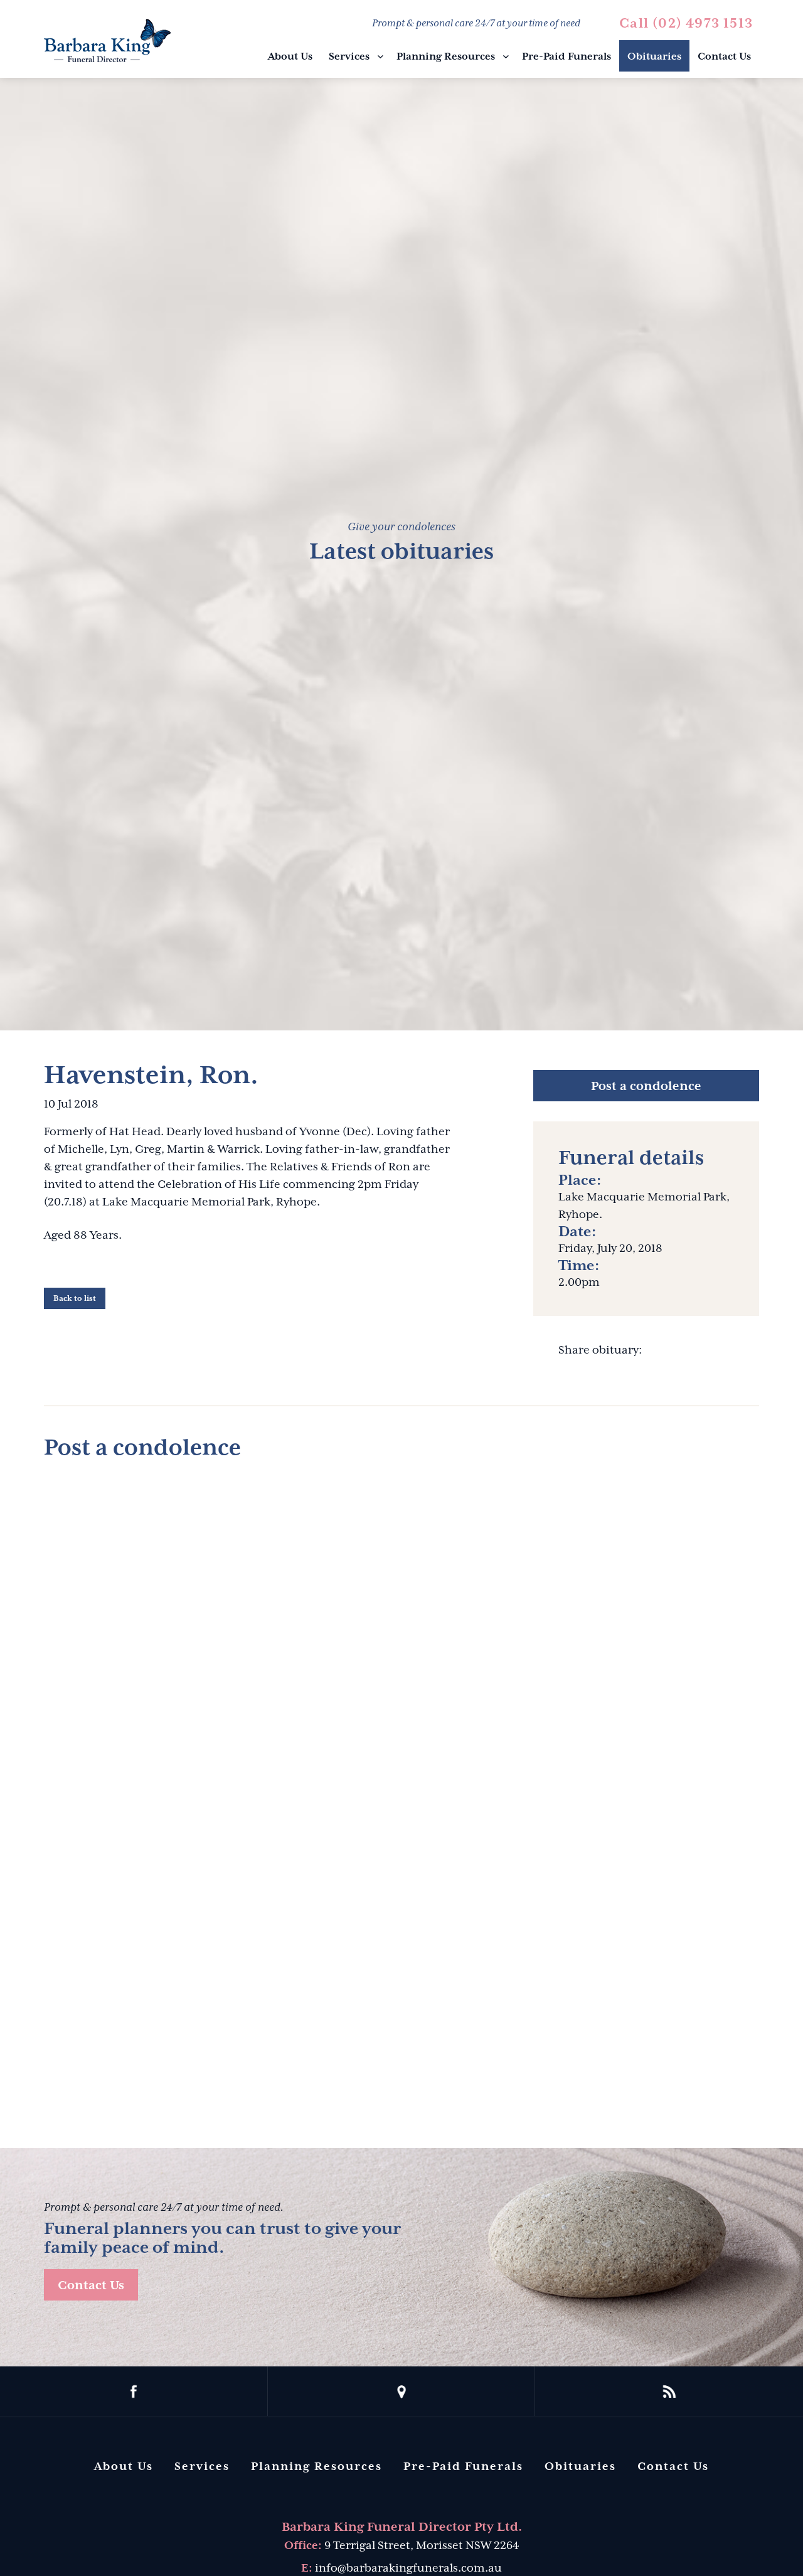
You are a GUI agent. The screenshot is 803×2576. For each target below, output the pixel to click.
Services (349, 56)
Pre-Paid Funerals (566, 56)
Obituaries (654, 56)
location (402, 2392)
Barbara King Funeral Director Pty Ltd (107, 40)
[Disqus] (401, 1629)
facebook (134, 2392)
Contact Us (724, 56)
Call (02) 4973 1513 (686, 23)
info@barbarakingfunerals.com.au (408, 2568)
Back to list (75, 1298)
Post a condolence (646, 1086)
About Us (290, 56)
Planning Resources (446, 56)
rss (669, 2392)
